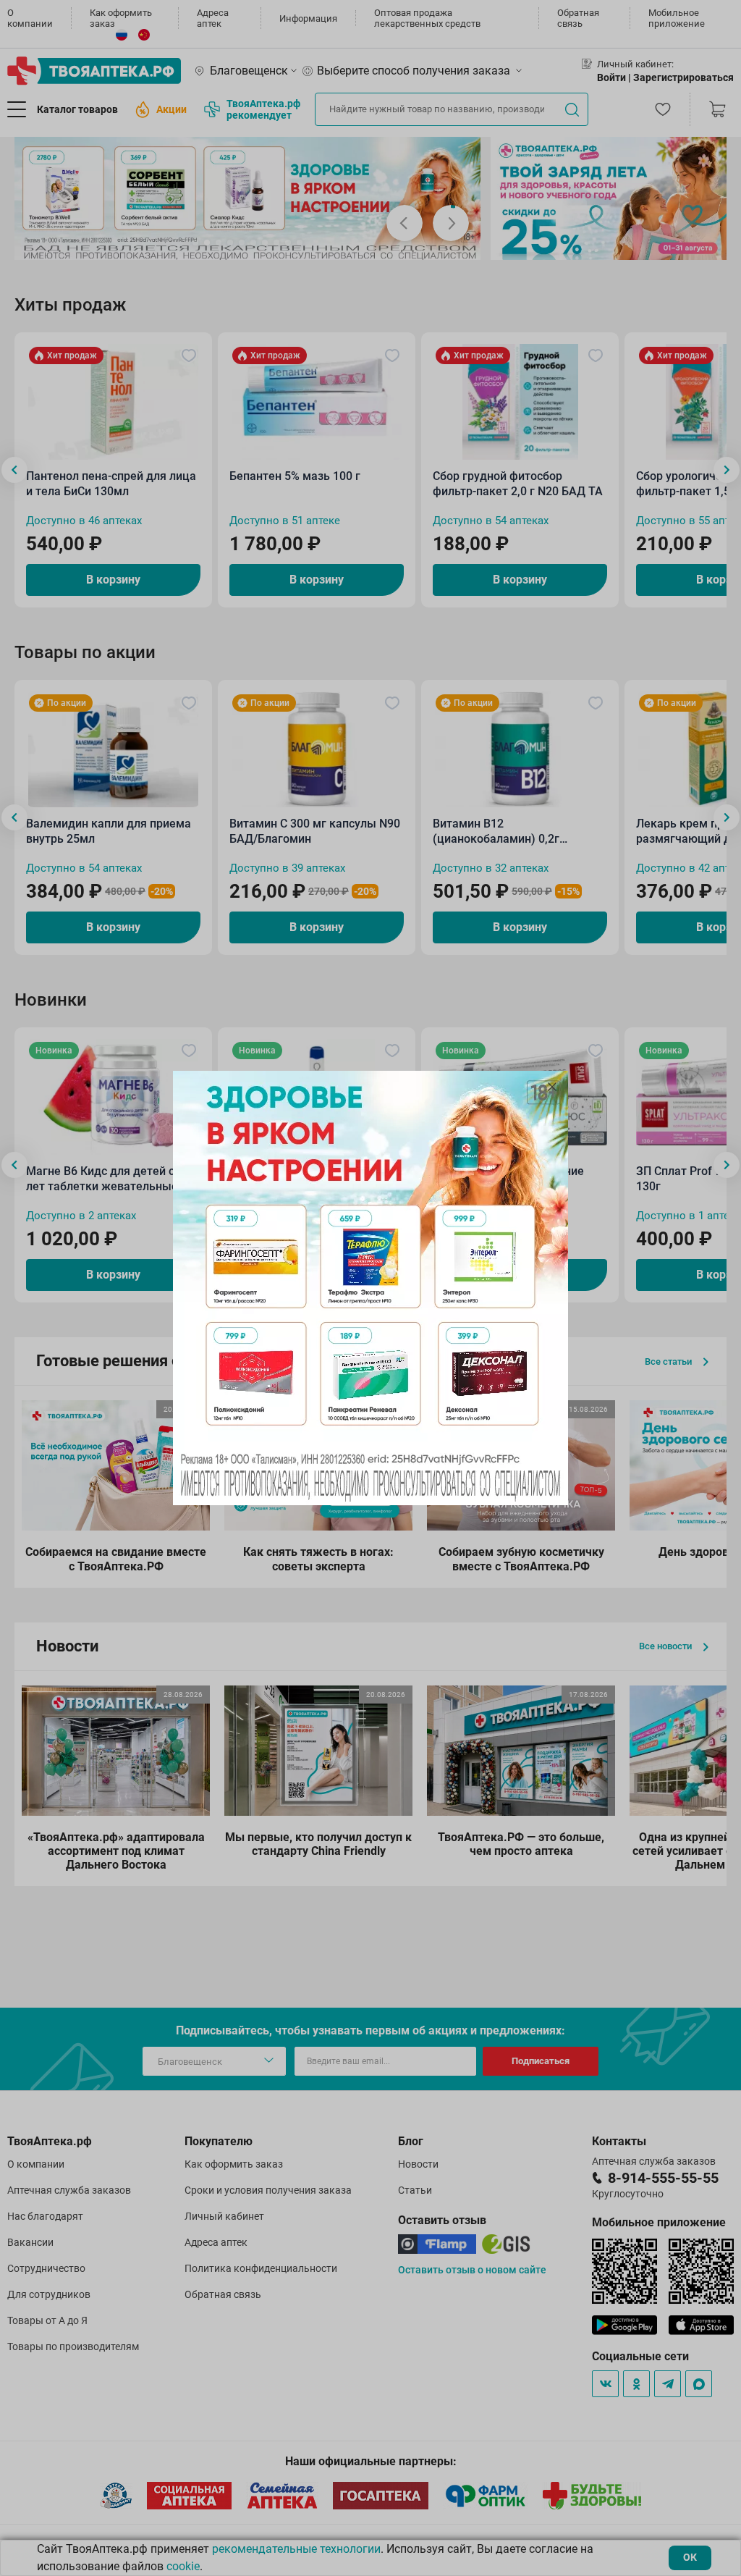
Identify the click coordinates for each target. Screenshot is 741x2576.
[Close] (552, 1087)
